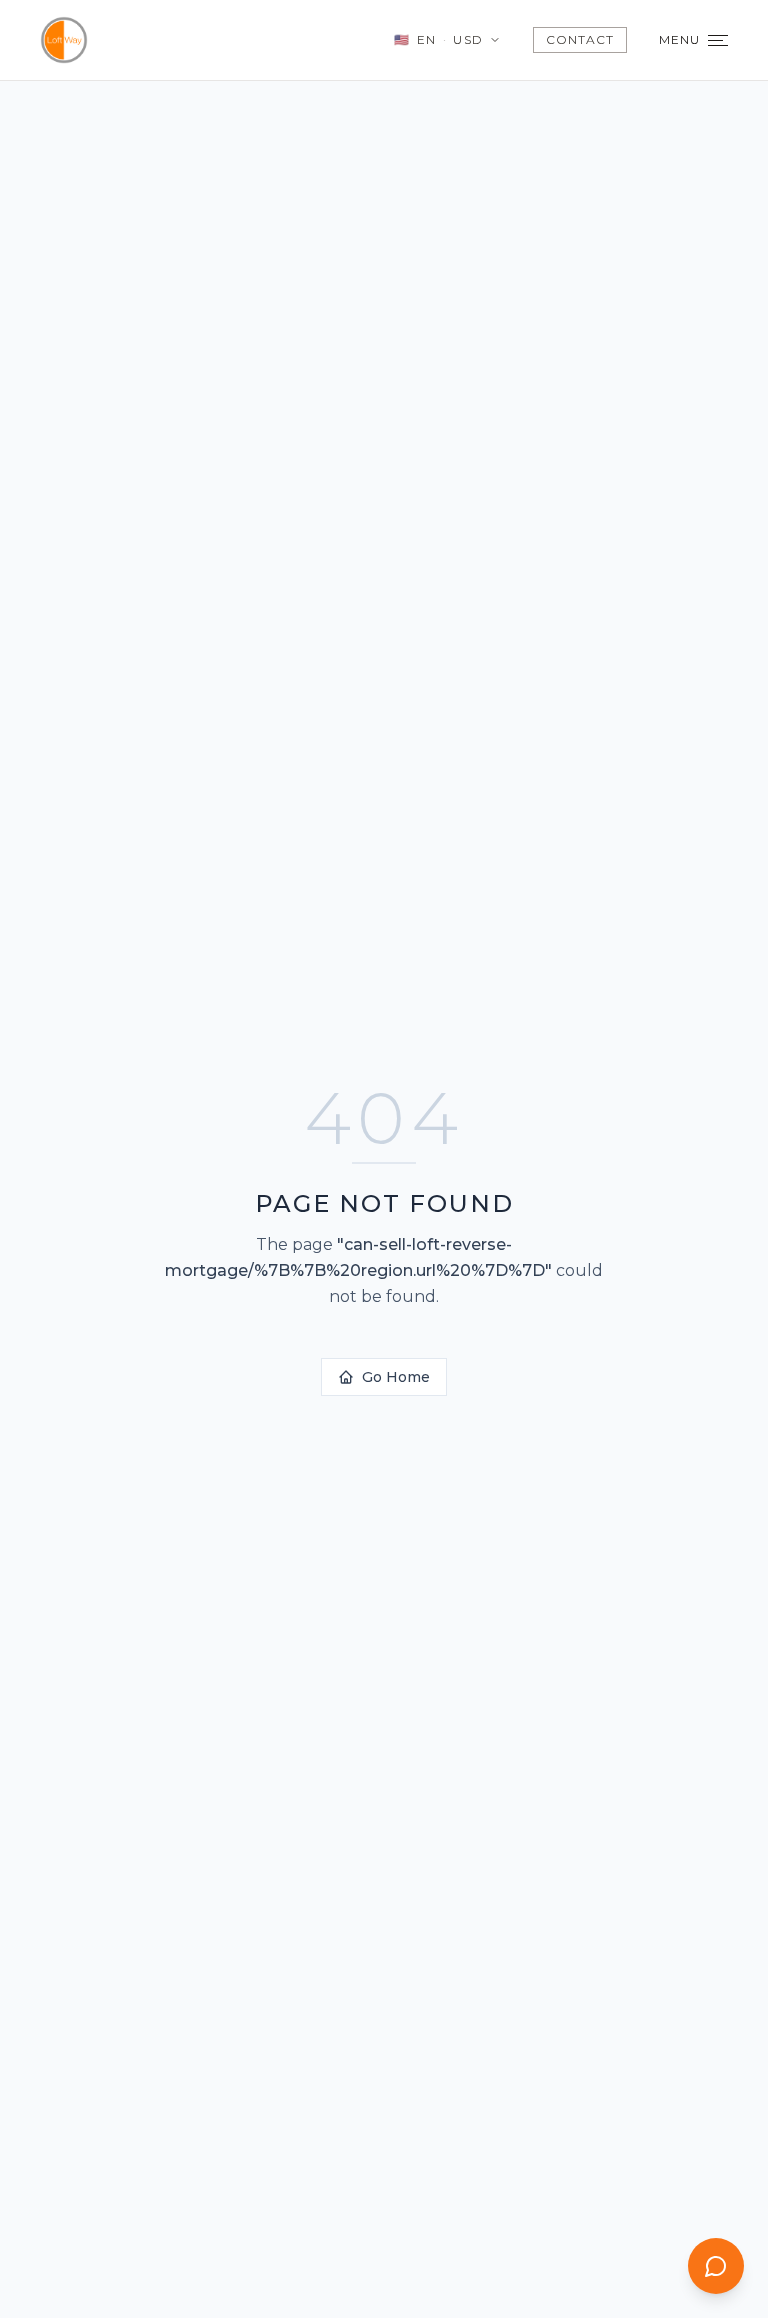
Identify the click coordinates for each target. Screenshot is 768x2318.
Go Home (396, 1377)
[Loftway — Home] (64, 40)
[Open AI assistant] (716, 2266)
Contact (580, 39)
